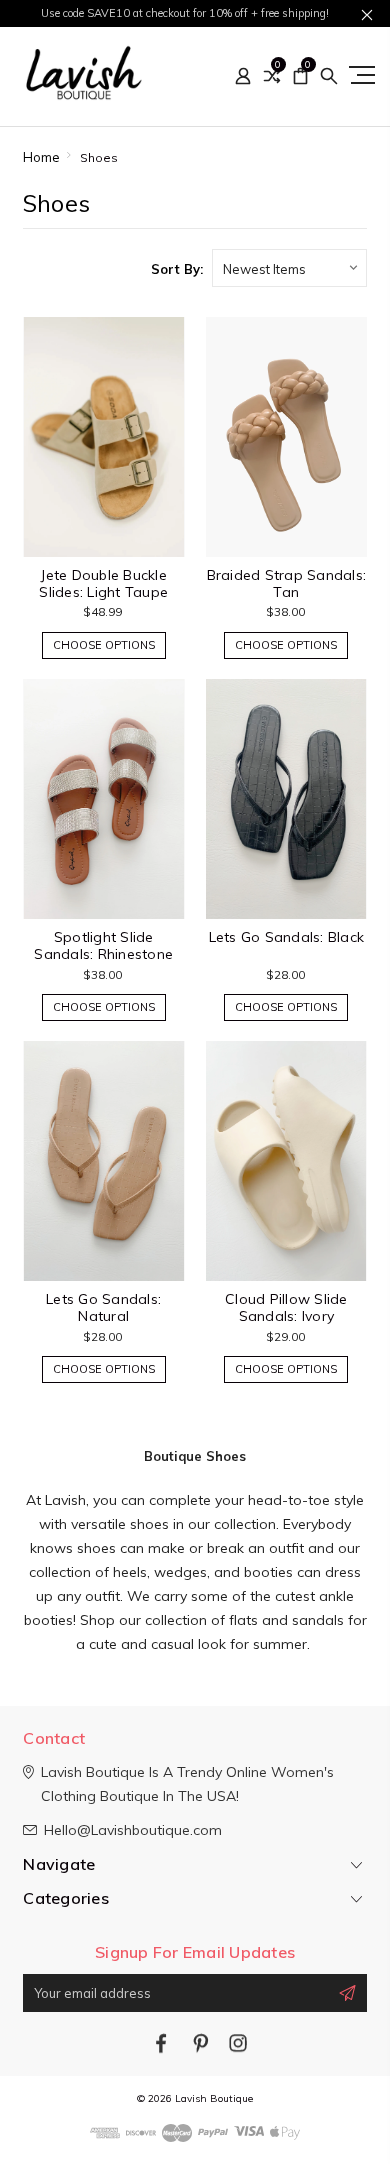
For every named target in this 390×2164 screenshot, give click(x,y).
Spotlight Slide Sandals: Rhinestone (103, 945)
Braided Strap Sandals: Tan (287, 583)
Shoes (99, 157)
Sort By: (177, 269)
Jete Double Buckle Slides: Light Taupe (103, 583)
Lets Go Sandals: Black (287, 937)
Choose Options (104, 645)
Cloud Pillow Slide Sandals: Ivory (286, 1307)
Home (41, 157)
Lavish (65, 1500)
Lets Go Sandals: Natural (103, 1307)
